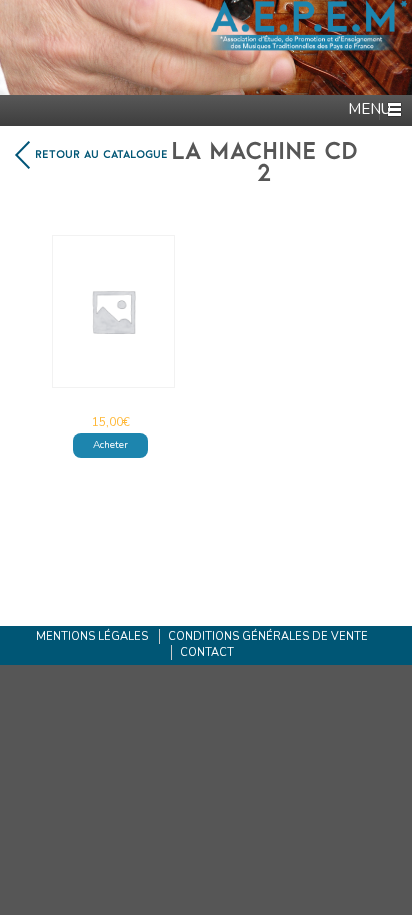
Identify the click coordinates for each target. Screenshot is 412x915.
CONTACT (207, 652)
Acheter (110, 445)
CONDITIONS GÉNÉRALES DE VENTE (268, 636)
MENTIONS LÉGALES (92, 636)
